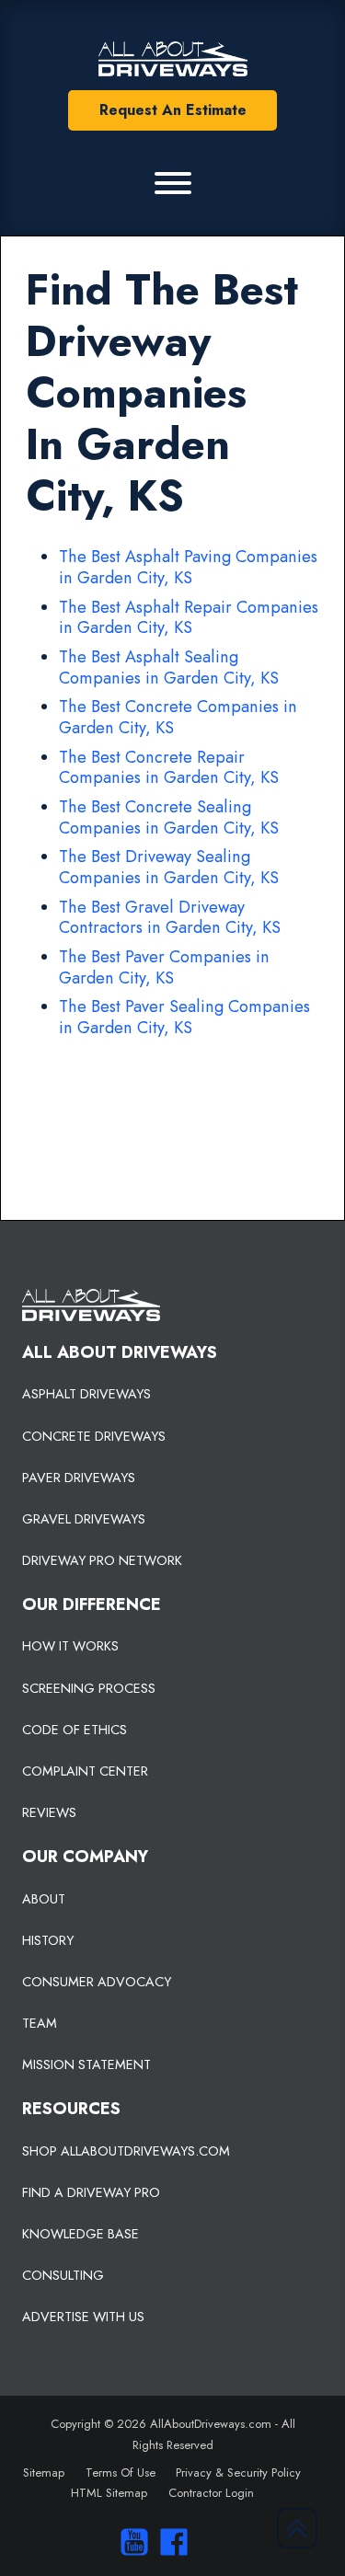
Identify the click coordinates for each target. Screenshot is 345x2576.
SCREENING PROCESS (89, 1688)
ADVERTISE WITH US (83, 2317)
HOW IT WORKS (70, 1646)
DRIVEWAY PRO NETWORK (102, 1560)
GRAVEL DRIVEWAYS (84, 1519)
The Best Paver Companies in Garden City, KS (164, 967)
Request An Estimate (173, 110)
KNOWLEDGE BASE (80, 2234)
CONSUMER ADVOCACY (97, 1982)
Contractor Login (211, 2493)
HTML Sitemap (109, 2493)
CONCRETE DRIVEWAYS (94, 1436)
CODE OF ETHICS (75, 1730)
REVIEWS (49, 1812)
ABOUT (44, 1899)
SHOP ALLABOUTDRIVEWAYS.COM (126, 2151)
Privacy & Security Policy (238, 2472)
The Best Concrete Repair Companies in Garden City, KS (169, 768)
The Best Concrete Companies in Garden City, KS (178, 717)
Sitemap (44, 2472)
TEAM (40, 2023)
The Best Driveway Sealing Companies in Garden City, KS (169, 867)
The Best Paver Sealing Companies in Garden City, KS (184, 1017)
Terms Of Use (121, 2472)
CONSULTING (63, 2275)
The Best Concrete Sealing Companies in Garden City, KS (169, 817)
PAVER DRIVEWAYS (79, 1478)
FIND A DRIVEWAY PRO (91, 2192)
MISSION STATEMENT (86, 2064)
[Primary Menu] (173, 183)
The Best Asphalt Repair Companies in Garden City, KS (189, 618)
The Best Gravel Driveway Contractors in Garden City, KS (170, 918)
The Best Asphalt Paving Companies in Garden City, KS (188, 567)
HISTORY (48, 1940)
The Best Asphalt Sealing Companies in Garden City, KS (169, 667)
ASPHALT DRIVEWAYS (86, 1394)
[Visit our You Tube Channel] (130, 2542)
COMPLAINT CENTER (85, 1771)
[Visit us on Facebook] (170, 2542)
